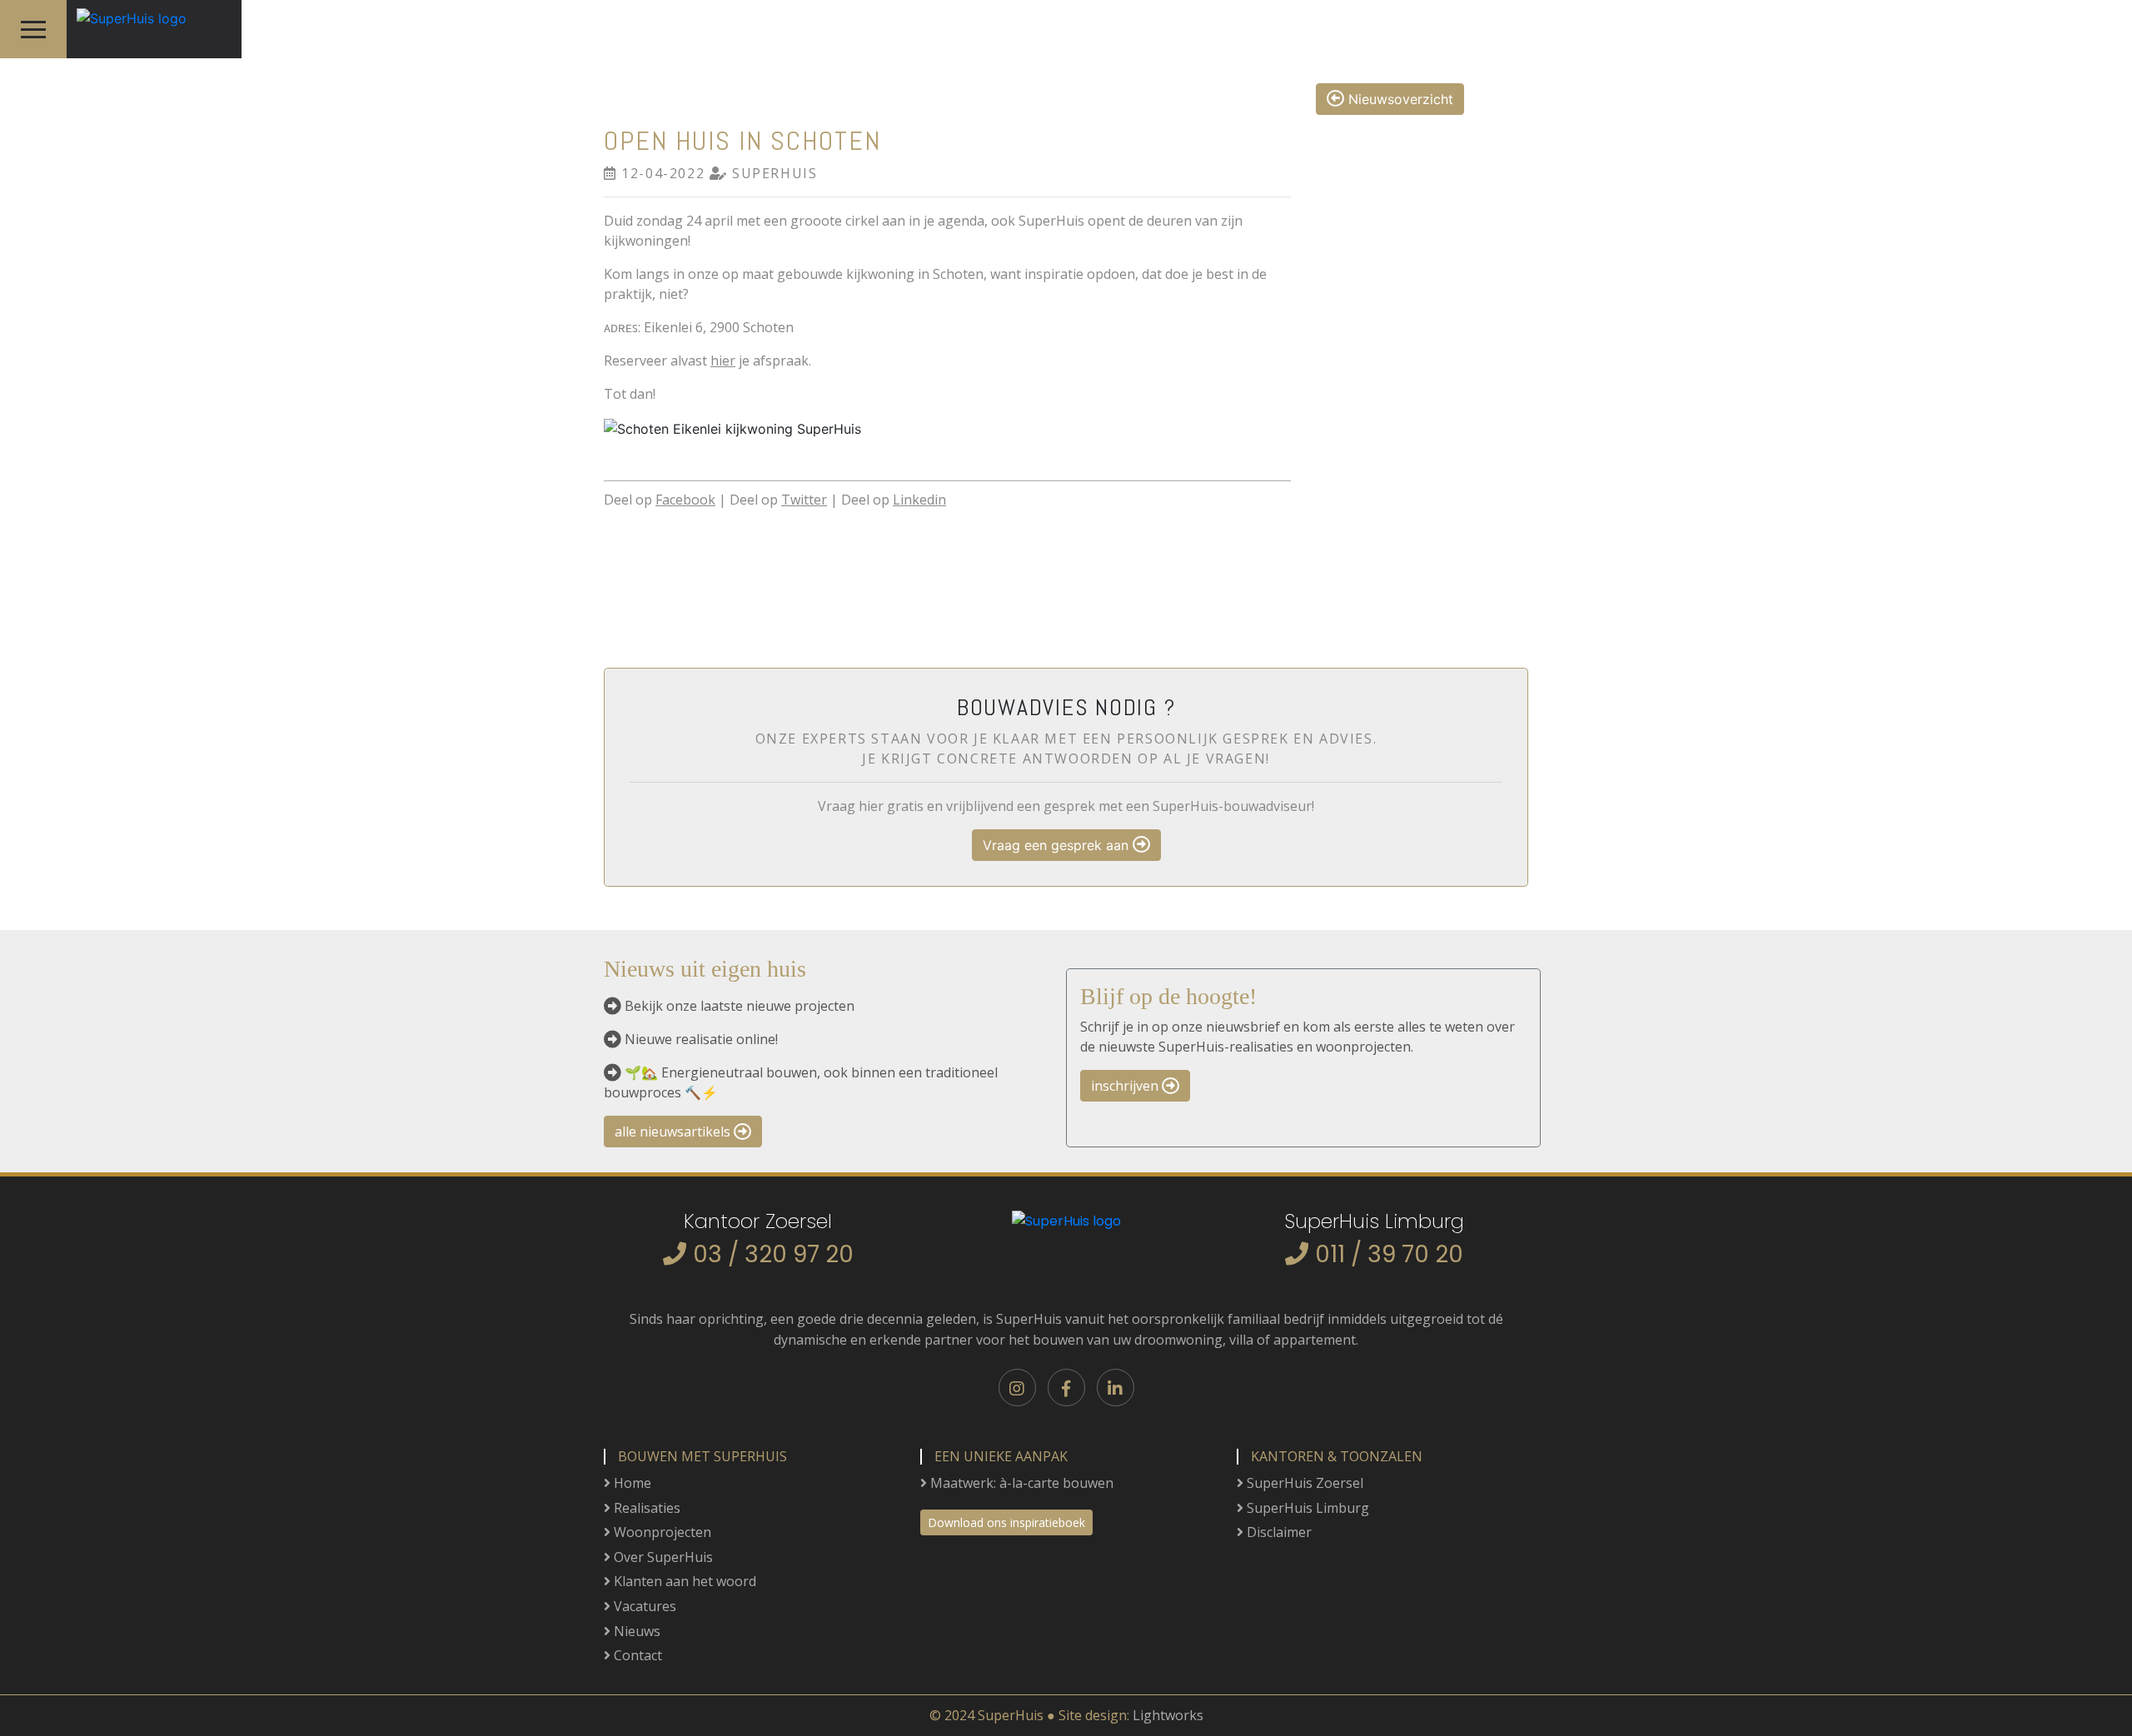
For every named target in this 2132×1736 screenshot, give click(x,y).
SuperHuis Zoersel (1303, 1483)
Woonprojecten (661, 1532)
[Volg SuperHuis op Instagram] (1017, 1388)
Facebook (685, 500)
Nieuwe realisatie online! (701, 1039)
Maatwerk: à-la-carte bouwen (1020, 1483)
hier (723, 361)
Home (631, 1483)
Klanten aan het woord (683, 1581)
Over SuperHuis (662, 1557)
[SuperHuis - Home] (127, 12)
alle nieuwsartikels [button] (674, 1132)
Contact (636, 1655)
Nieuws (635, 1631)
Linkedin (919, 500)
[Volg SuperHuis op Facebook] (1066, 1388)
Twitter (804, 500)
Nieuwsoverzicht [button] (1399, 99)
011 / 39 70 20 (1389, 1254)
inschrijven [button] (1126, 1086)
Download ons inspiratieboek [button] (1006, 1522)
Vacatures (643, 1606)
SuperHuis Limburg (1306, 1508)
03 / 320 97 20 (773, 1254)
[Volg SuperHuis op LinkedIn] (1116, 1388)
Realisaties (645, 1508)
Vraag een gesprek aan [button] (1058, 845)
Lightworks (1168, 1715)
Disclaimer (1278, 1532)
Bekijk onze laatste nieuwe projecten (740, 1006)
